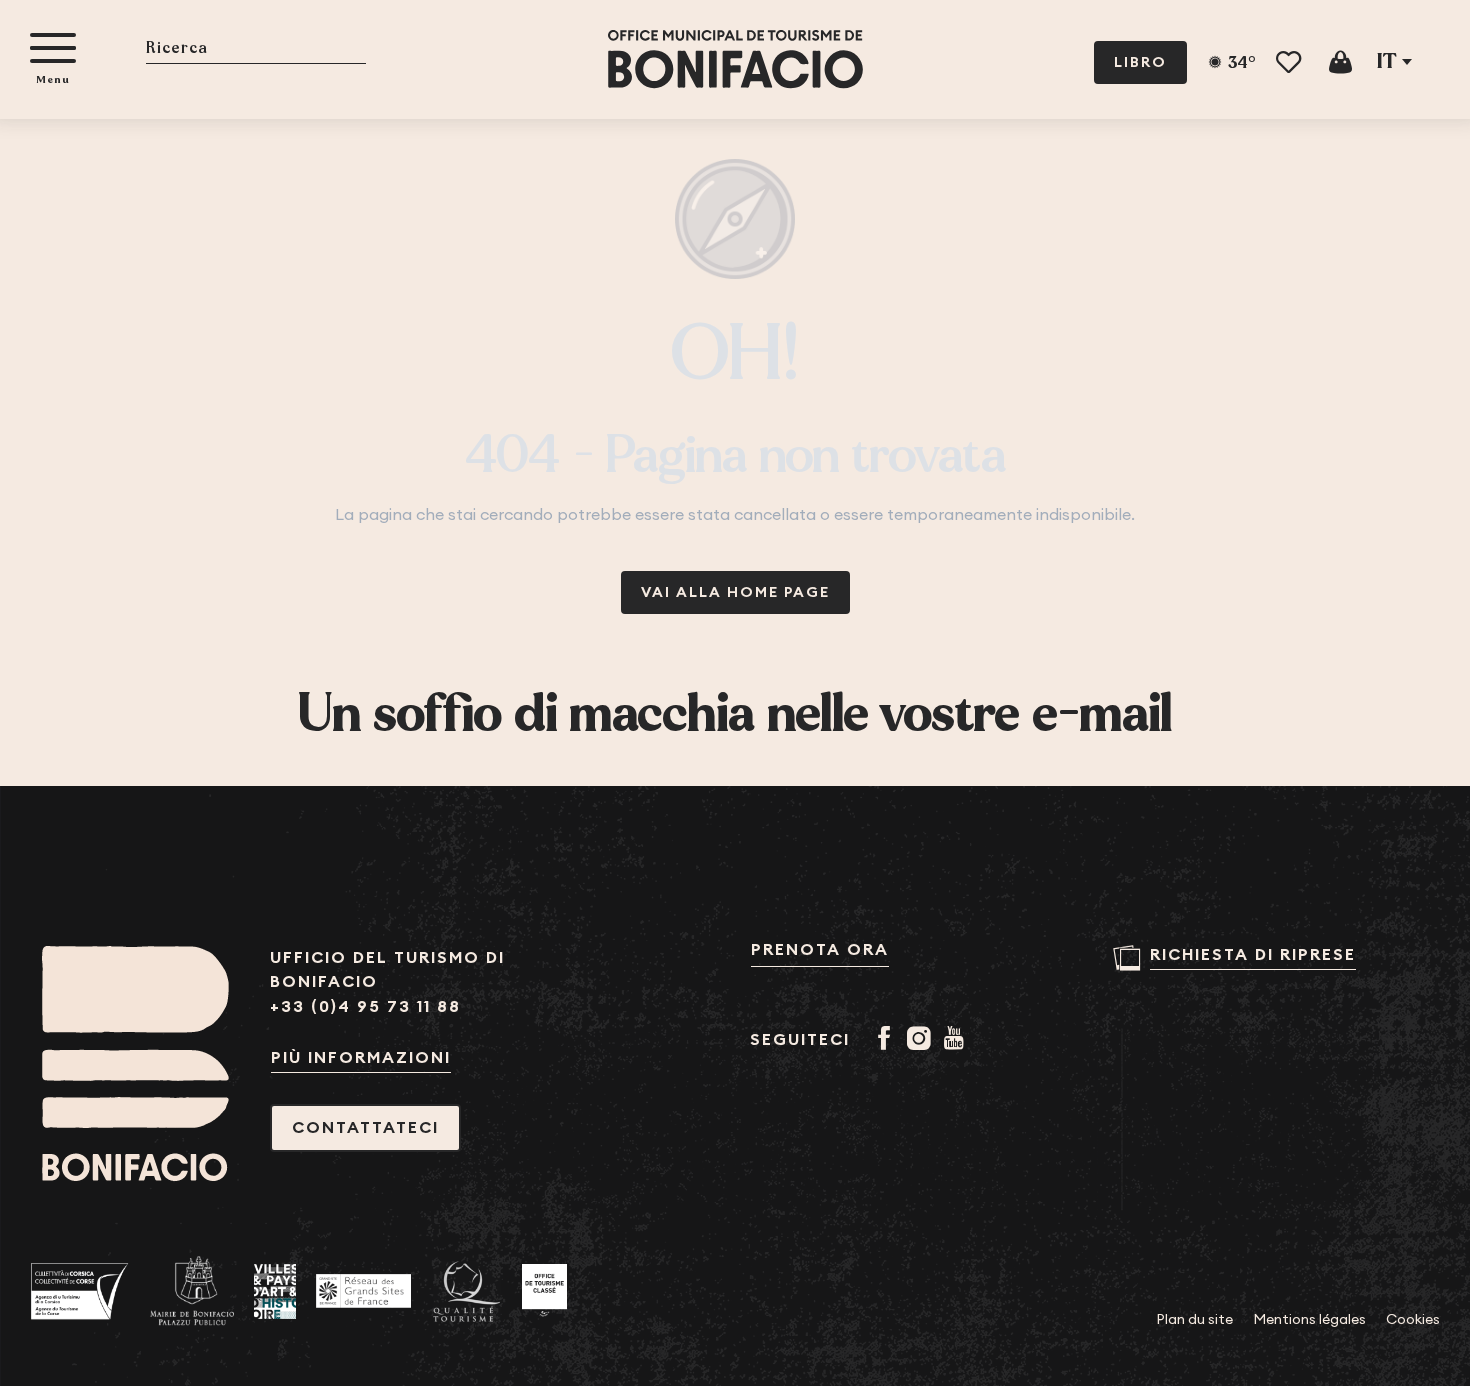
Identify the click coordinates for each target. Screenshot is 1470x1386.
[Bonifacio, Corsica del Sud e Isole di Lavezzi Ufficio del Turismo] (735, 59)
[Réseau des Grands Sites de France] (363, 1291)
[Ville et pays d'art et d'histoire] (275, 1291)
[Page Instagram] (922, 1040)
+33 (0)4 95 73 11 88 (365, 1006)
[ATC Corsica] (80, 1291)
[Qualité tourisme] (466, 1291)
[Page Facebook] (887, 1040)
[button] (256, 49)
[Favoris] (1290, 62)
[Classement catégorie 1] (544, 1291)
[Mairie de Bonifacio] (192, 1291)
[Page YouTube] (957, 1040)
